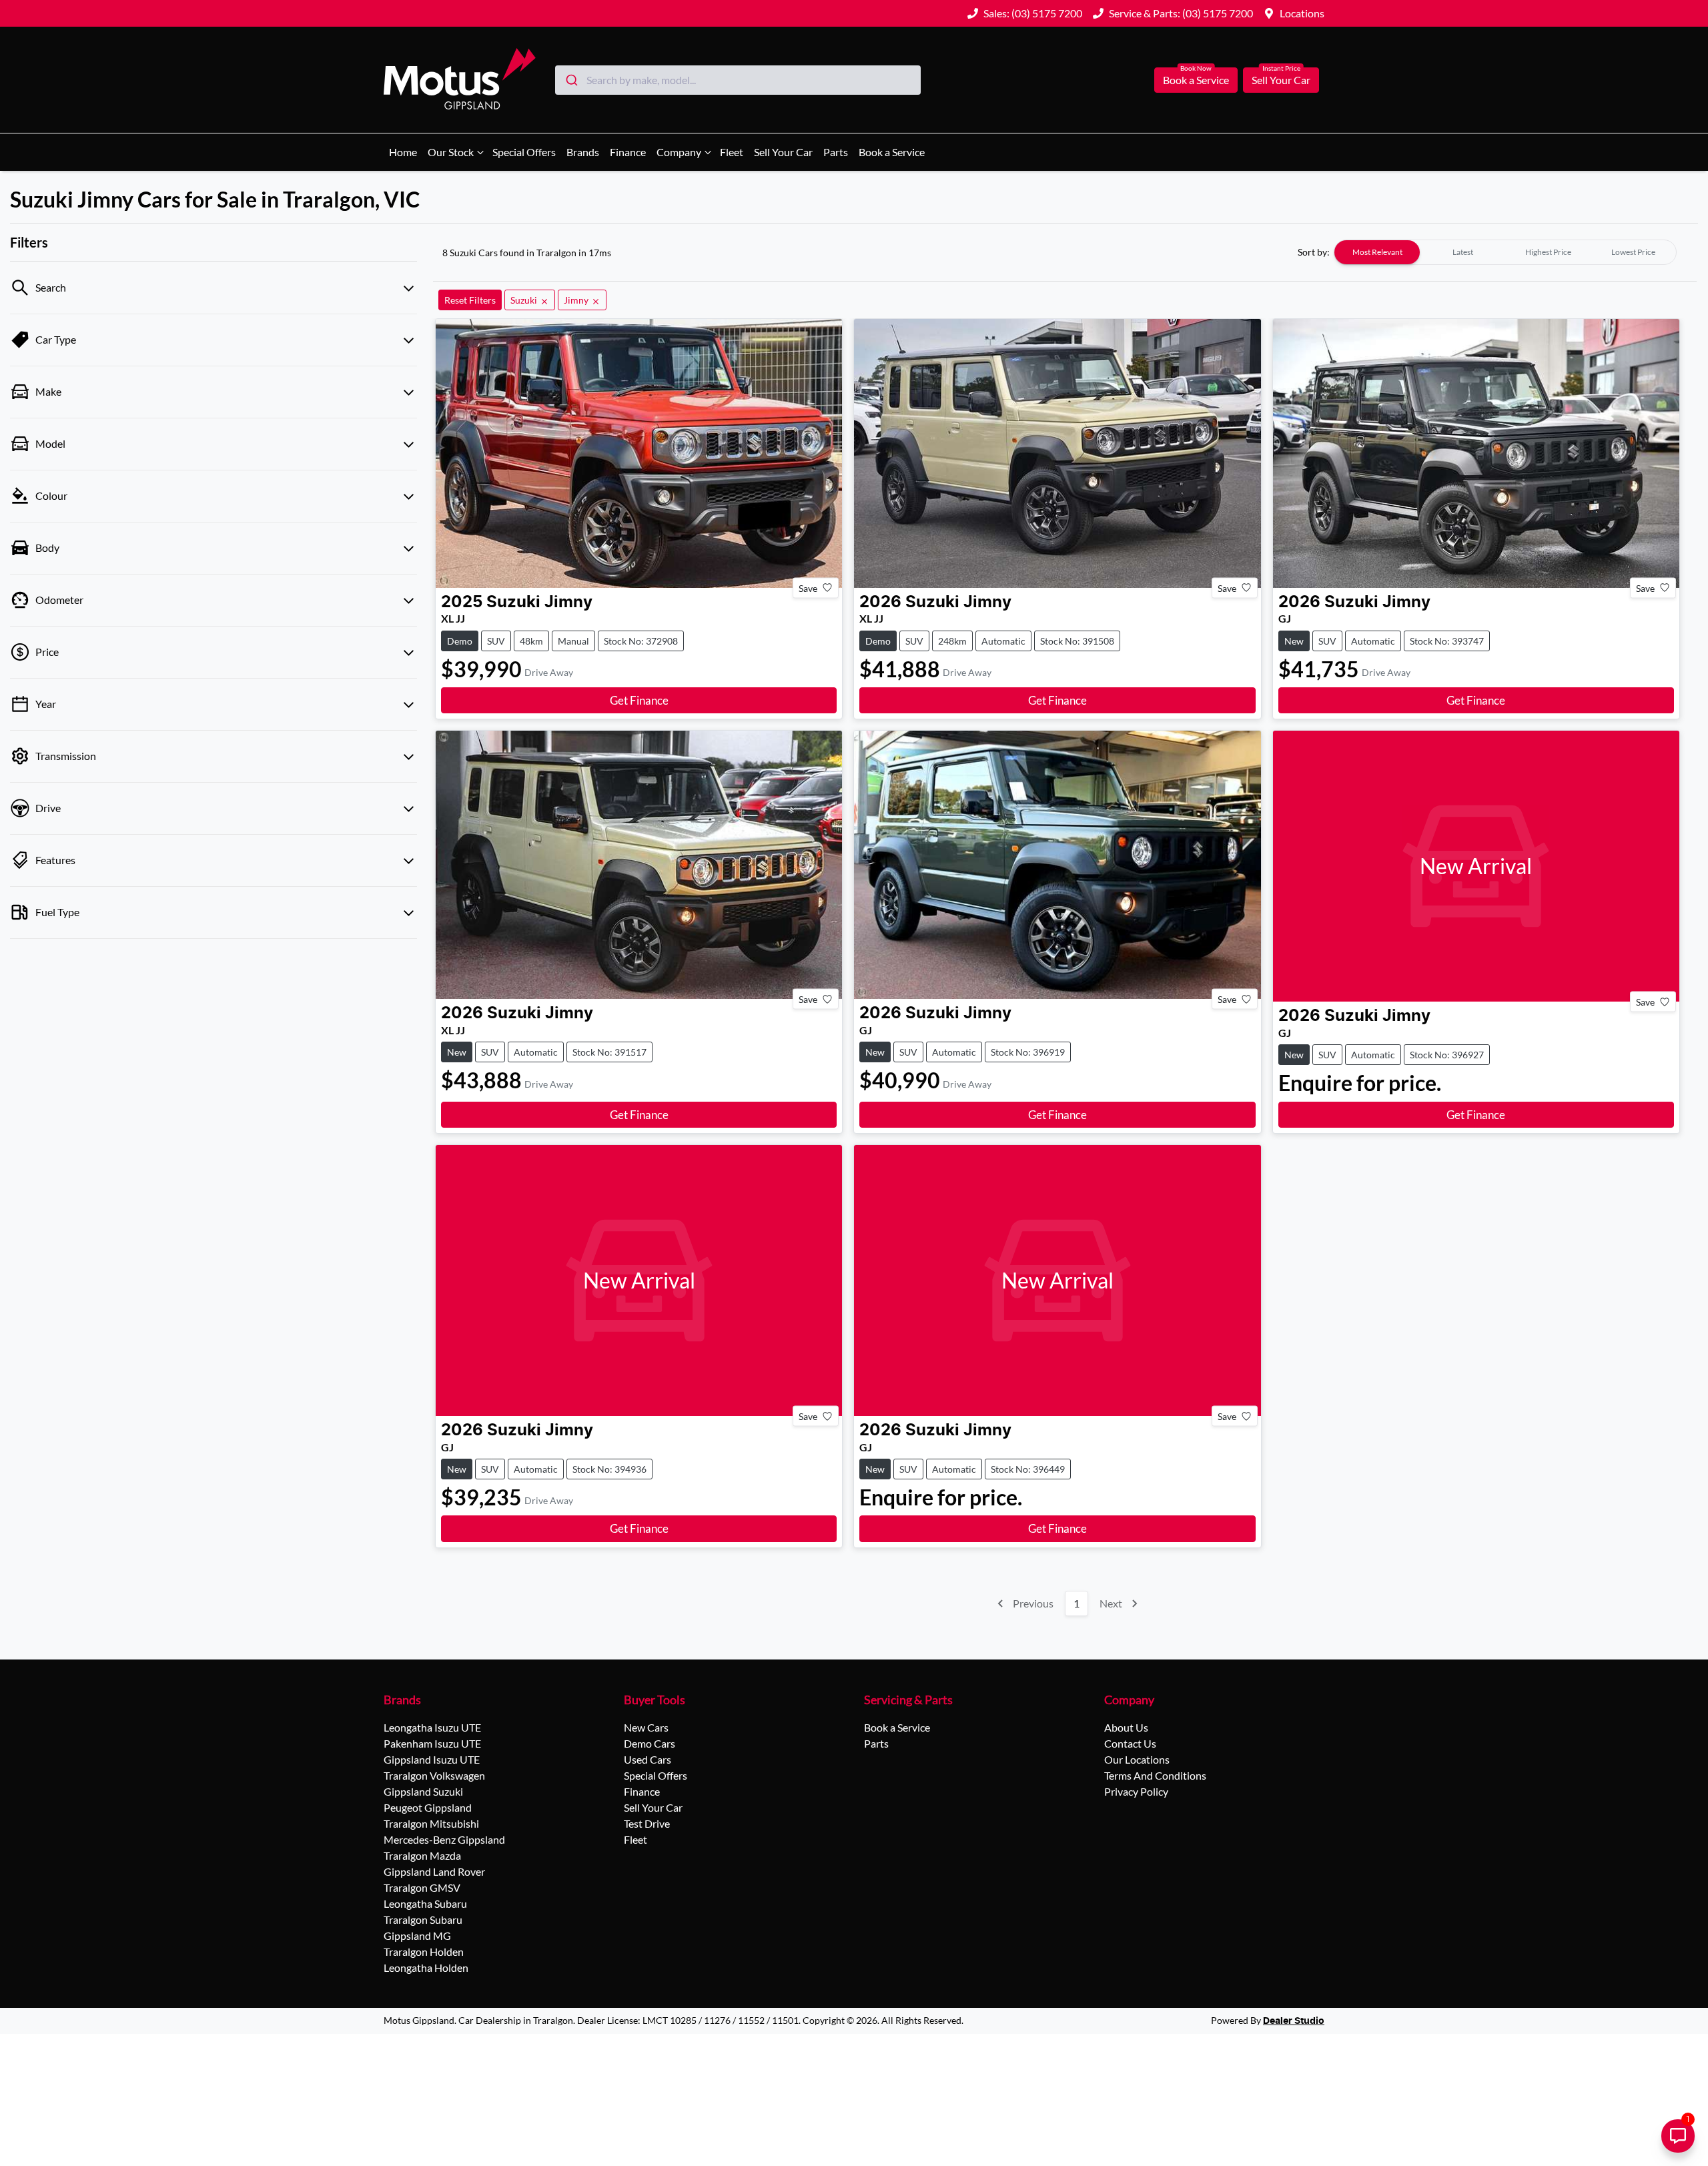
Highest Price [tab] (1548, 252)
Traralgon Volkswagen (434, 1775)
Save (808, 588)
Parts (836, 152)
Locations (1302, 13)
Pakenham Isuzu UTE (432, 1743)
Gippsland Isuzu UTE (432, 1759)
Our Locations (1137, 1759)
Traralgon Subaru (423, 1919)
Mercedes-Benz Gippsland (444, 1839)
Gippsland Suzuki (423, 1791)
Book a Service (1196, 80)
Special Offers (524, 152)
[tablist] (1505, 252)
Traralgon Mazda (422, 1855)
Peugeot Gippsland (428, 1807)
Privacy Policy (1136, 1791)
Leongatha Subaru (425, 1903)
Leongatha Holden (426, 1967)
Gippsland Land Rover (434, 1871)
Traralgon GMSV (422, 1887)
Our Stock (451, 152)
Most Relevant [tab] (1377, 252)
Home (403, 152)
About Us (1126, 1727)
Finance (628, 152)
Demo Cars (650, 1743)
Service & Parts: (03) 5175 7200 (1181, 13)
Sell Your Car (1281, 80)
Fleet (732, 152)
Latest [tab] (1463, 252)
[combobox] (738, 80)
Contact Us (1130, 1743)
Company (679, 152)
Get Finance (639, 700)
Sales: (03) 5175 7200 (1033, 13)
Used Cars (648, 1759)
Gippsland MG (417, 1935)
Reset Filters (470, 300)
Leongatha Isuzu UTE (432, 1727)
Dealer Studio (1294, 2021)
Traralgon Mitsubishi (431, 1823)
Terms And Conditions (1155, 1775)
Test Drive (647, 1823)
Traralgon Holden (424, 1951)
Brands (583, 152)
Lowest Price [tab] (1633, 252)
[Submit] (571, 80)
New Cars (646, 1727)
